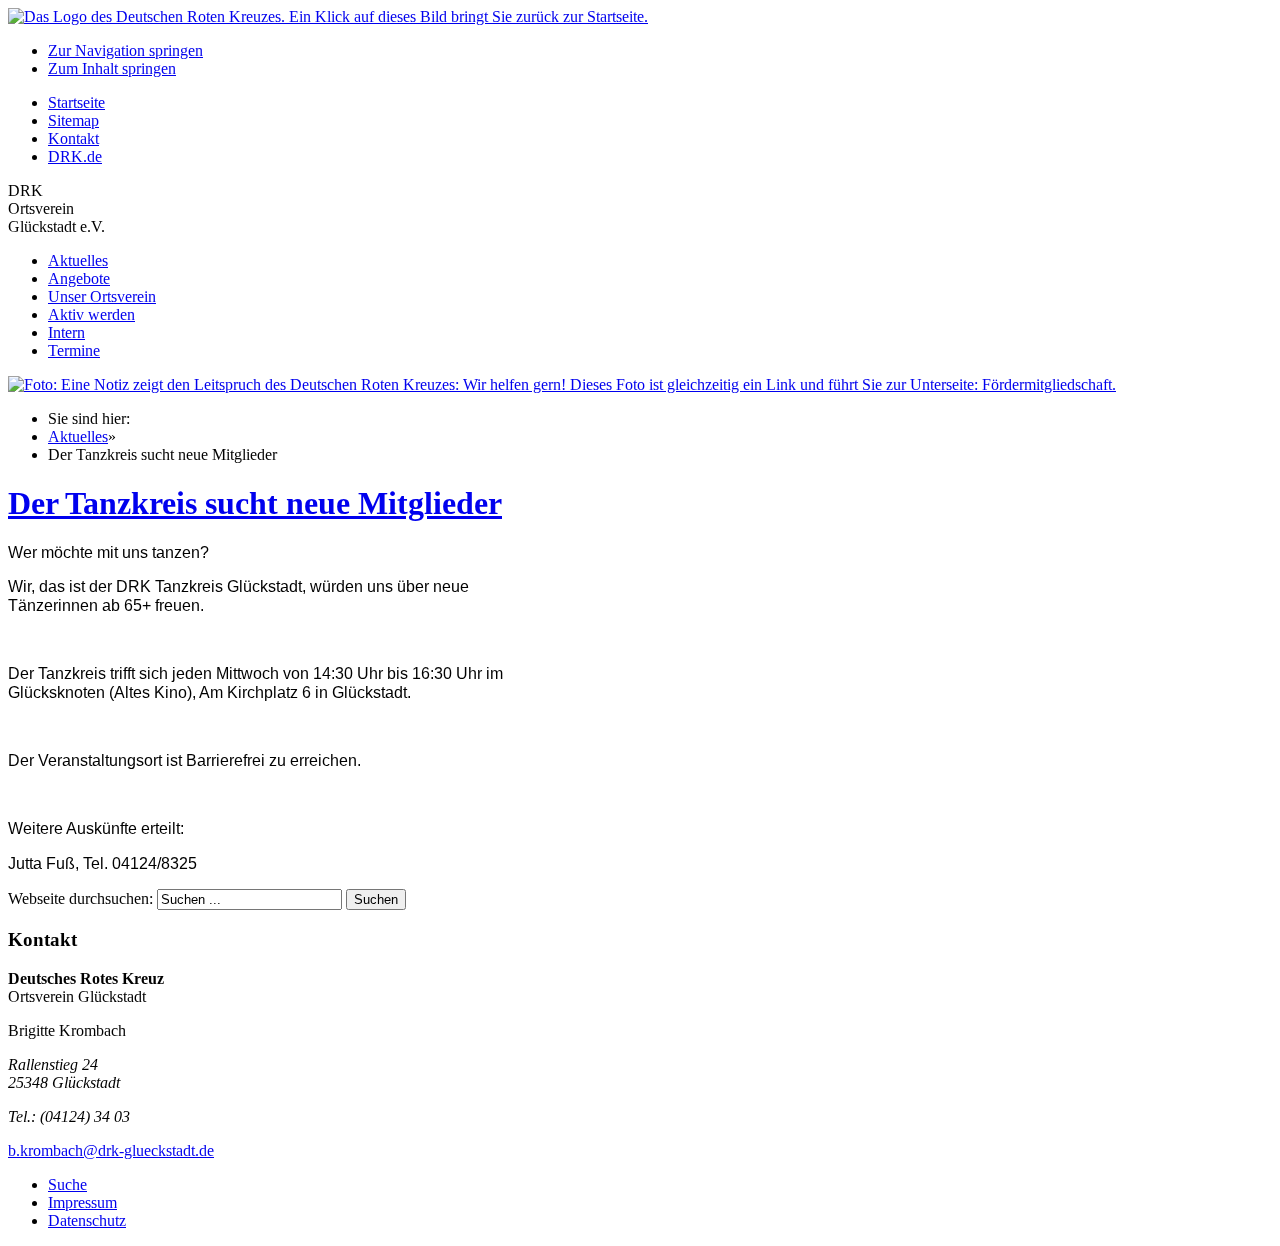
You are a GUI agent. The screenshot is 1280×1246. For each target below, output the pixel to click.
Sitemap (73, 120)
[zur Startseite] (328, 16)
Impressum (82, 1202)
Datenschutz (87, 1220)
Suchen (376, 899)
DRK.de (75, 156)
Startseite (76, 102)
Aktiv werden (91, 314)
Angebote (79, 278)
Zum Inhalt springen (112, 68)
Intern (66, 332)
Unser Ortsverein (102, 296)
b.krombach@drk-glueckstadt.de (111, 1150)
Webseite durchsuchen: (82, 898)
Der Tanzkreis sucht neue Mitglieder (255, 503)
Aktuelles (78, 260)
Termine (74, 350)
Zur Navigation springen (125, 50)
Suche (67, 1184)
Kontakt (73, 138)
